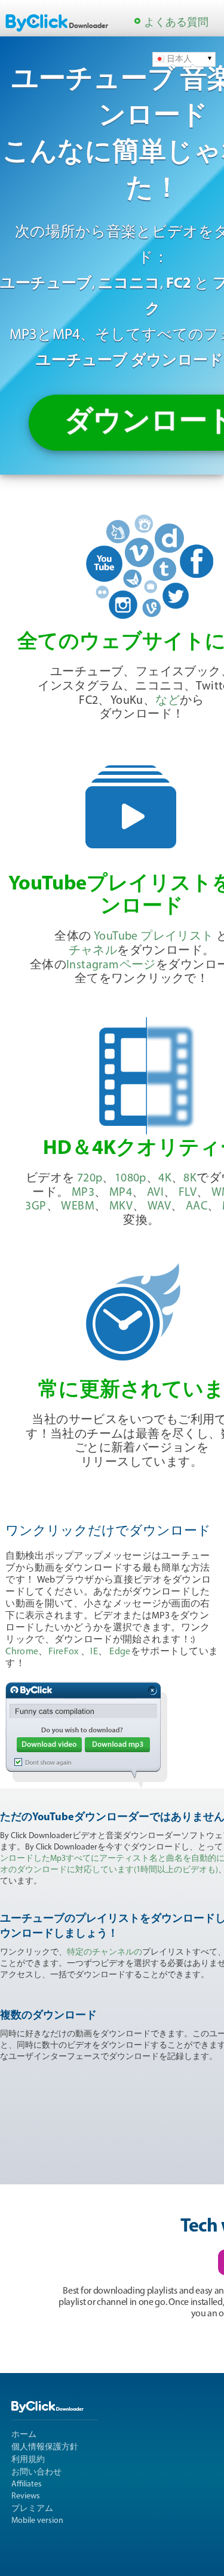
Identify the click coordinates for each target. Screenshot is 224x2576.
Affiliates (27, 2484)
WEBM (78, 1207)
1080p (131, 1178)
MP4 (121, 1193)
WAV (159, 1207)
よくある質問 (176, 23)
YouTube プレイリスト (154, 937)
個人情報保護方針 (45, 2447)
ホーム (24, 2435)
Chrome (22, 1652)
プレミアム (32, 2509)
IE (94, 1652)
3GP (36, 1207)
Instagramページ (111, 965)
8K (190, 1178)
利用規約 (28, 2460)
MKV (121, 1207)
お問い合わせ (36, 2472)
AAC (197, 1207)
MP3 (83, 1193)
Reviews (26, 2496)
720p (90, 1178)
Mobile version (37, 2521)
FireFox (64, 1652)
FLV (188, 1193)
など (168, 701)
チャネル (93, 951)
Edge (120, 1652)
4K (165, 1178)
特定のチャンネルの (105, 1952)
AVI (155, 1193)
